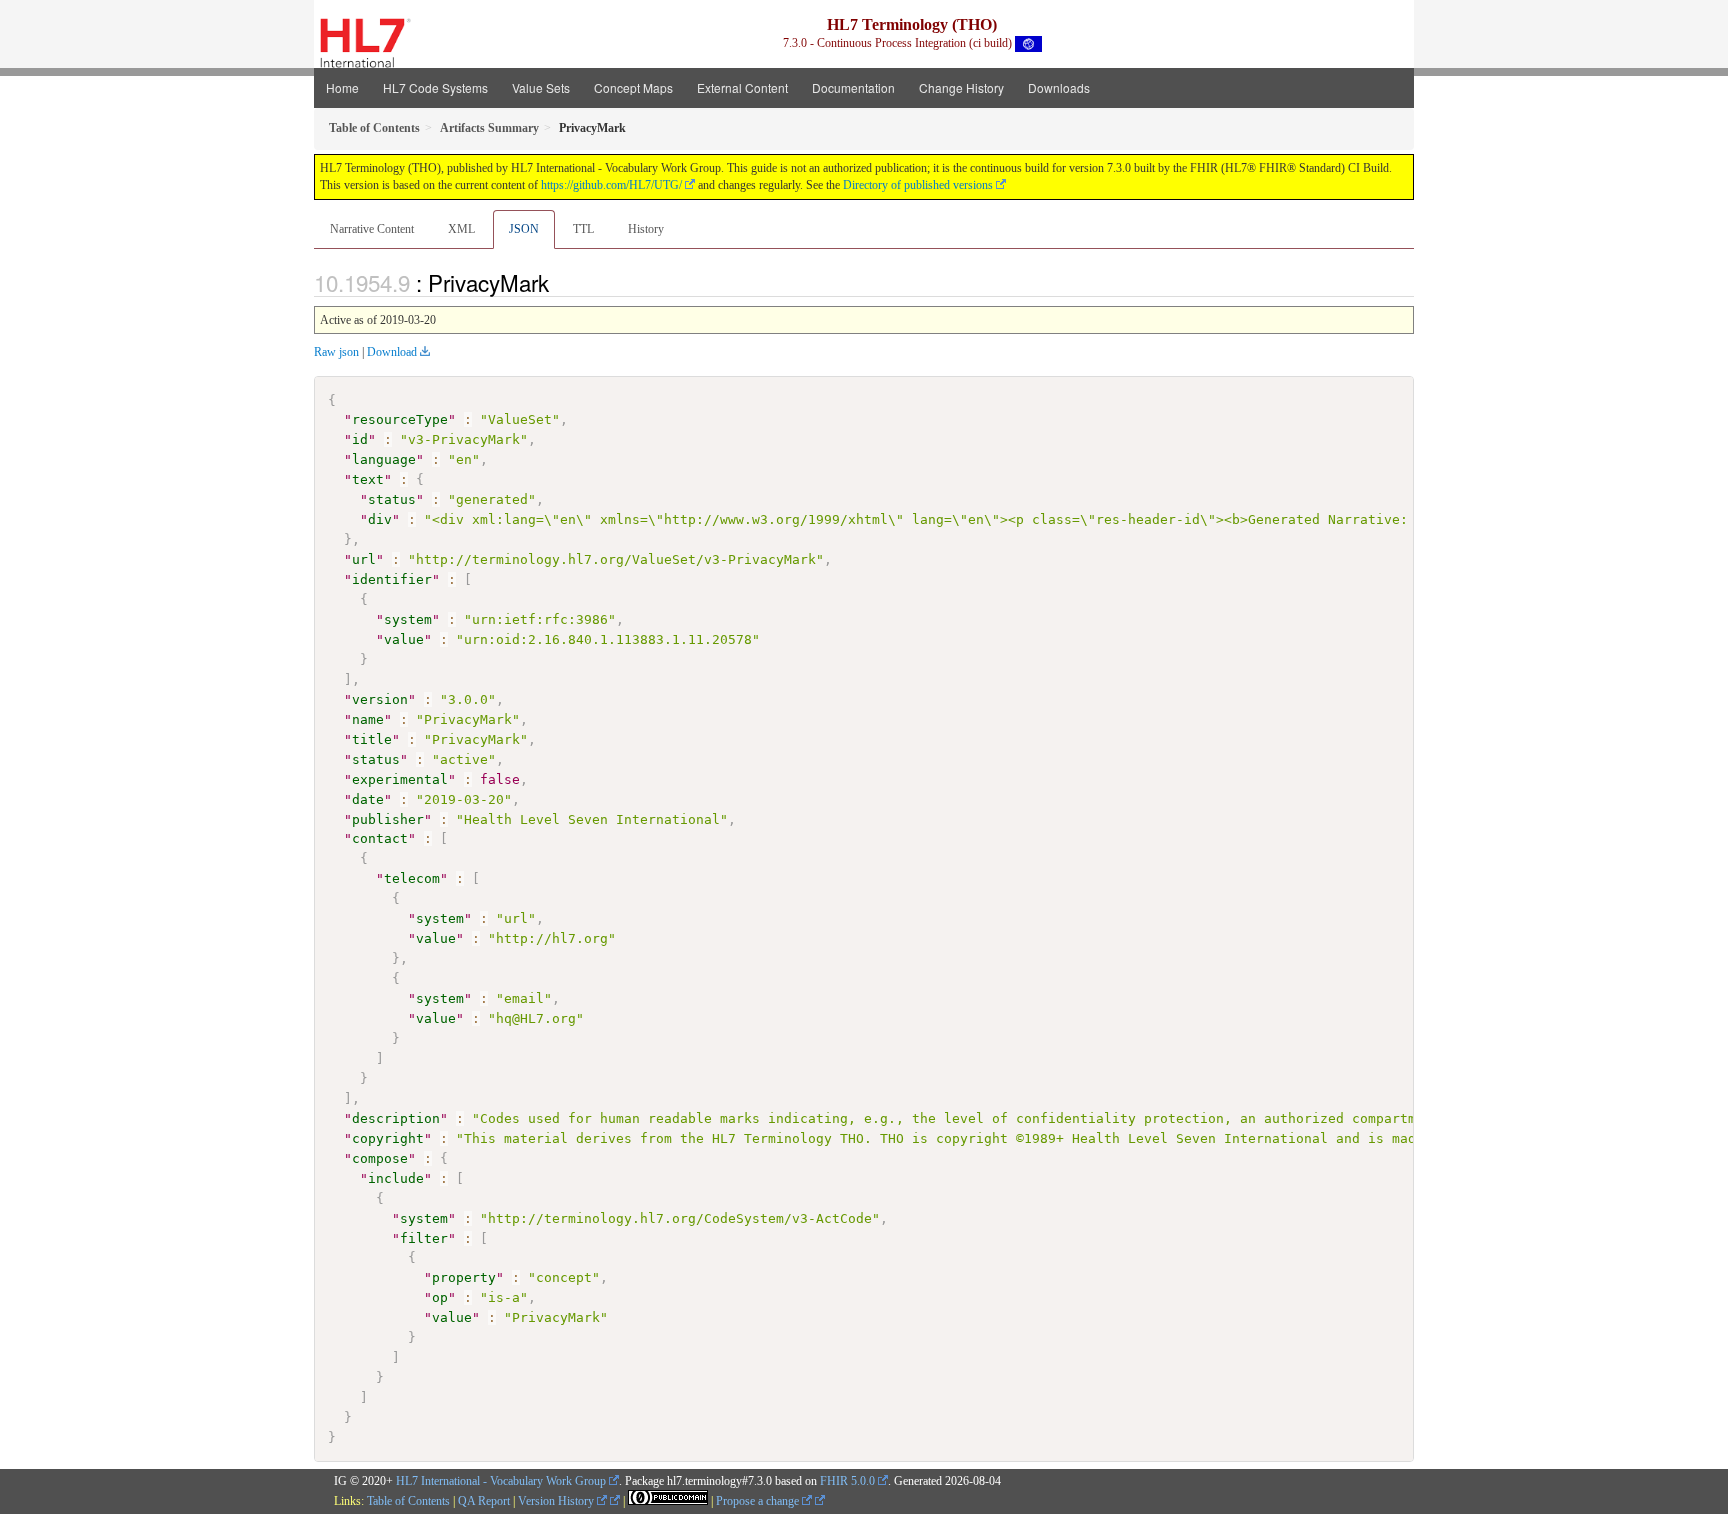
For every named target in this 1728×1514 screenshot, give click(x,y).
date (368, 799)
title (372, 739)
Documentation (853, 87)
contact (380, 838)
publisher (388, 819)
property (464, 1277)
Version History (557, 1501)
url (364, 559)
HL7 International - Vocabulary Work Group (501, 1481)
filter (424, 1238)
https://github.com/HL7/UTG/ (611, 185)
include (396, 1178)
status (392, 499)
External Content (742, 87)
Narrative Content (372, 229)
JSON (524, 229)
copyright (388, 1138)
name (368, 719)
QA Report (484, 1501)
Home (342, 87)
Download (392, 352)
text (368, 479)
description (396, 1118)
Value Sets (541, 87)
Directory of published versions (918, 185)
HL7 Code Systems (435, 87)
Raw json (336, 352)
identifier (392, 579)
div (380, 519)
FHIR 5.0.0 (847, 1481)
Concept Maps (633, 87)
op (440, 1297)
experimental (400, 779)
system (408, 619)
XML (461, 229)
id (360, 439)
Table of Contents (408, 1501)
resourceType (400, 419)
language (384, 459)
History (646, 229)
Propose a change (759, 1501)
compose (380, 1158)
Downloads (1059, 87)
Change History (961, 87)
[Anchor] (560, 282)
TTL (583, 229)
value (404, 639)
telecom (412, 878)
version (380, 699)
